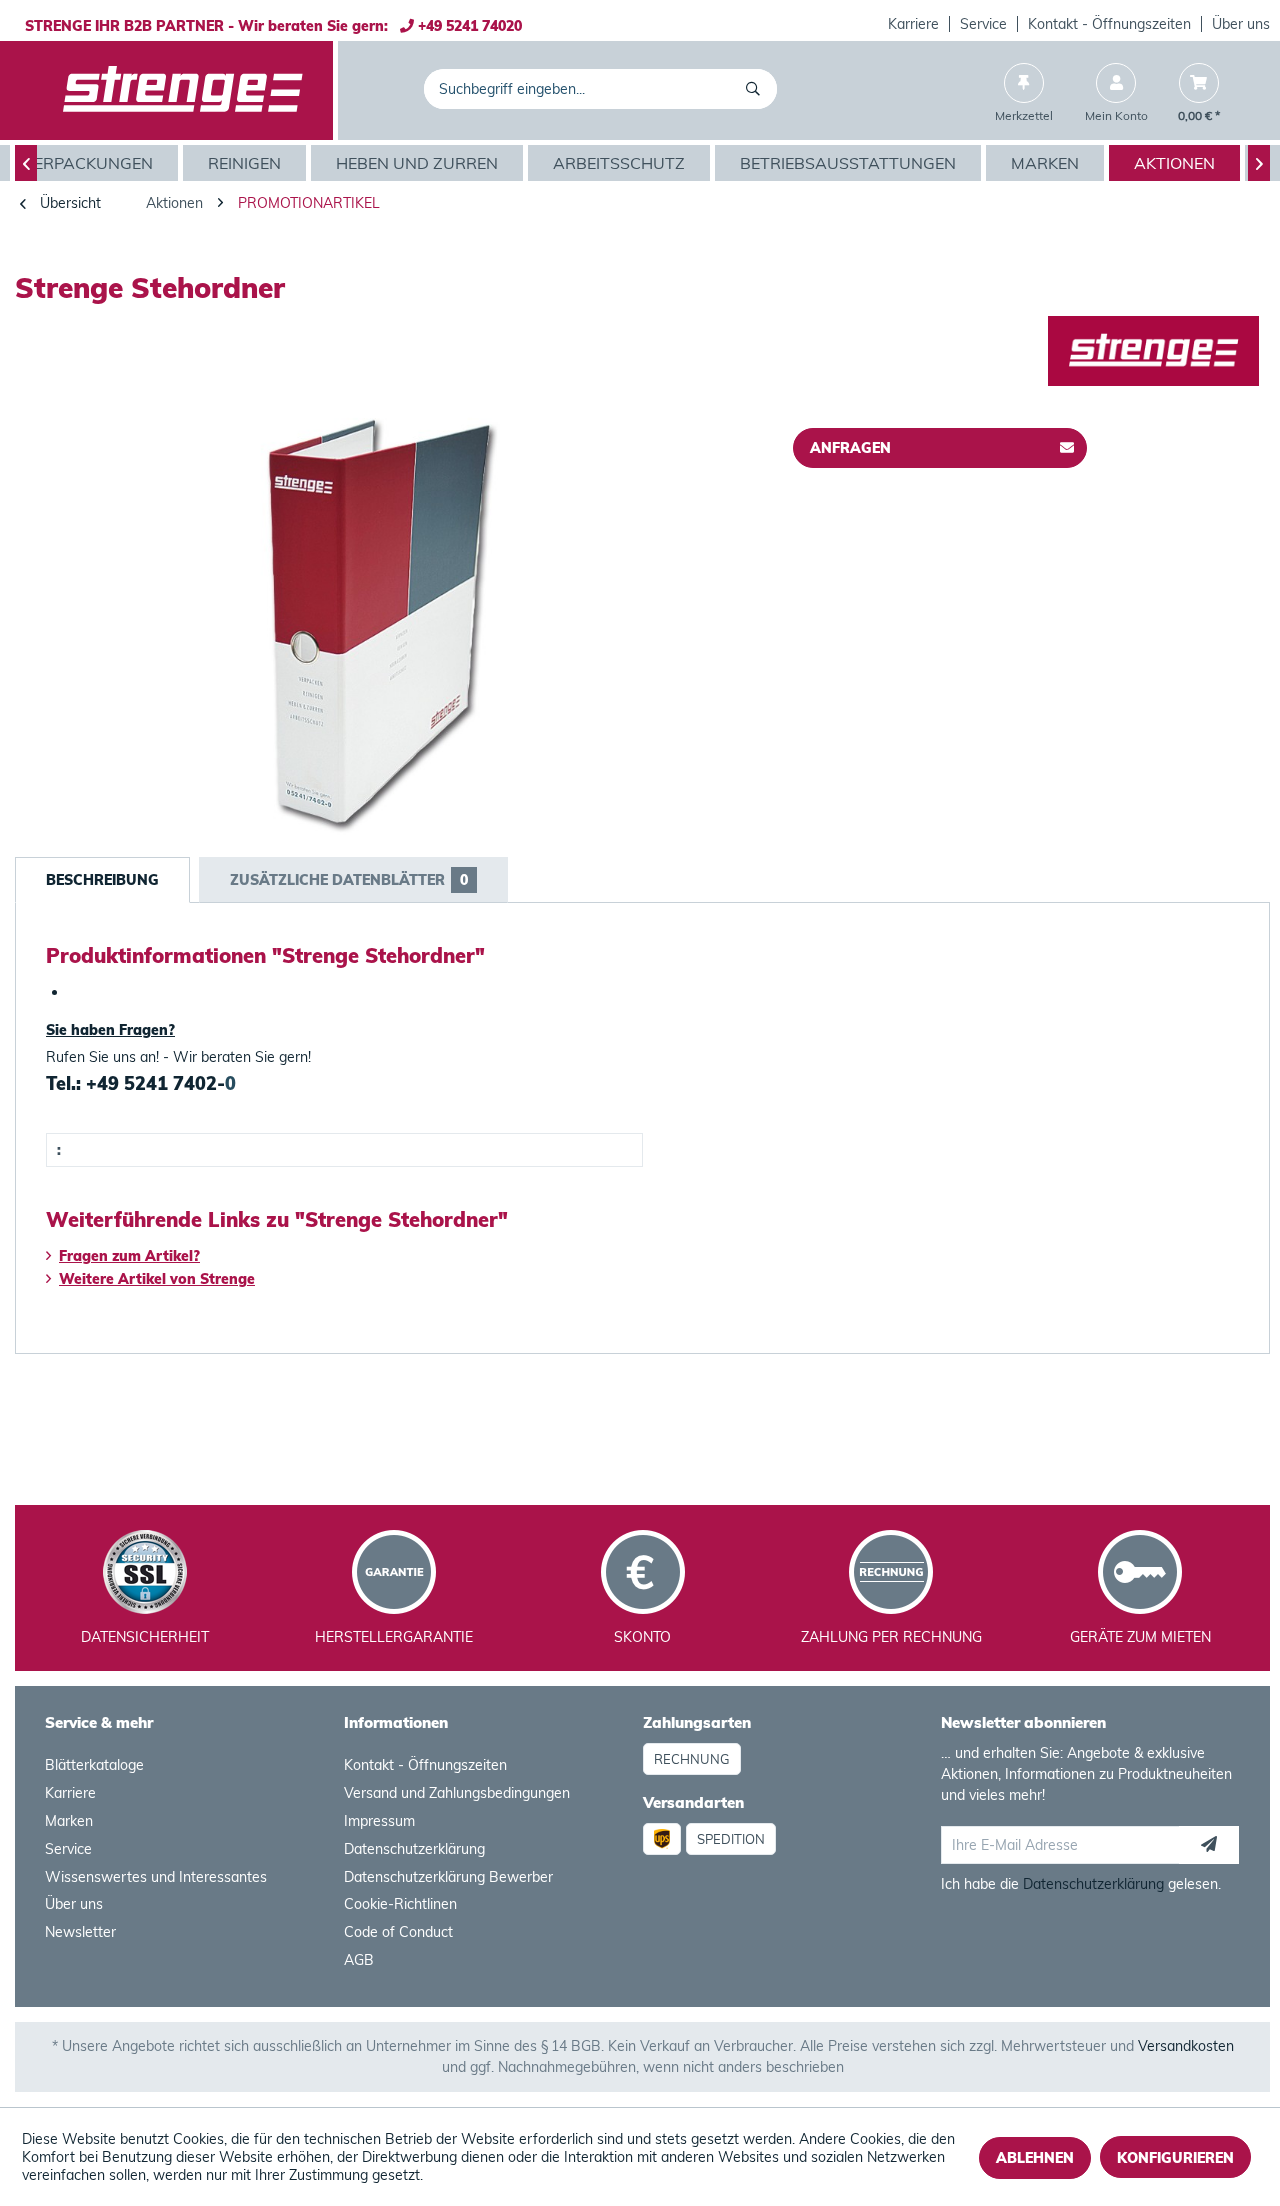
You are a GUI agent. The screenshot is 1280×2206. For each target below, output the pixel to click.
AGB (359, 1960)
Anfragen (850, 448)
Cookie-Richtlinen (400, 1904)
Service (983, 24)
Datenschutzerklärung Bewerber (448, 1877)
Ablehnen (1035, 2158)
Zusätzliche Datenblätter (349, 880)
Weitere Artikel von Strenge (157, 1279)
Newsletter (80, 1932)
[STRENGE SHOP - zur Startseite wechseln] (183, 91)
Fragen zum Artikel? (129, 1256)
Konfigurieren (1175, 2158)
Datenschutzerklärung (414, 1849)
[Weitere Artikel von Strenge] (1153, 351)
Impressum (379, 1821)
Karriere (913, 24)
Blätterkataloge (94, 1765)
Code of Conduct (398, 1932)
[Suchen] (756, 89)
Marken (69, 1821)
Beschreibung (102, 880)
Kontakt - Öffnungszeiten (1109, 24)
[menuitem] (914, 24)
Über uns (1241, 24)
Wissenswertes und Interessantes (156, 1877)
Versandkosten (1186, 2046)
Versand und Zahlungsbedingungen (457, 1793)
